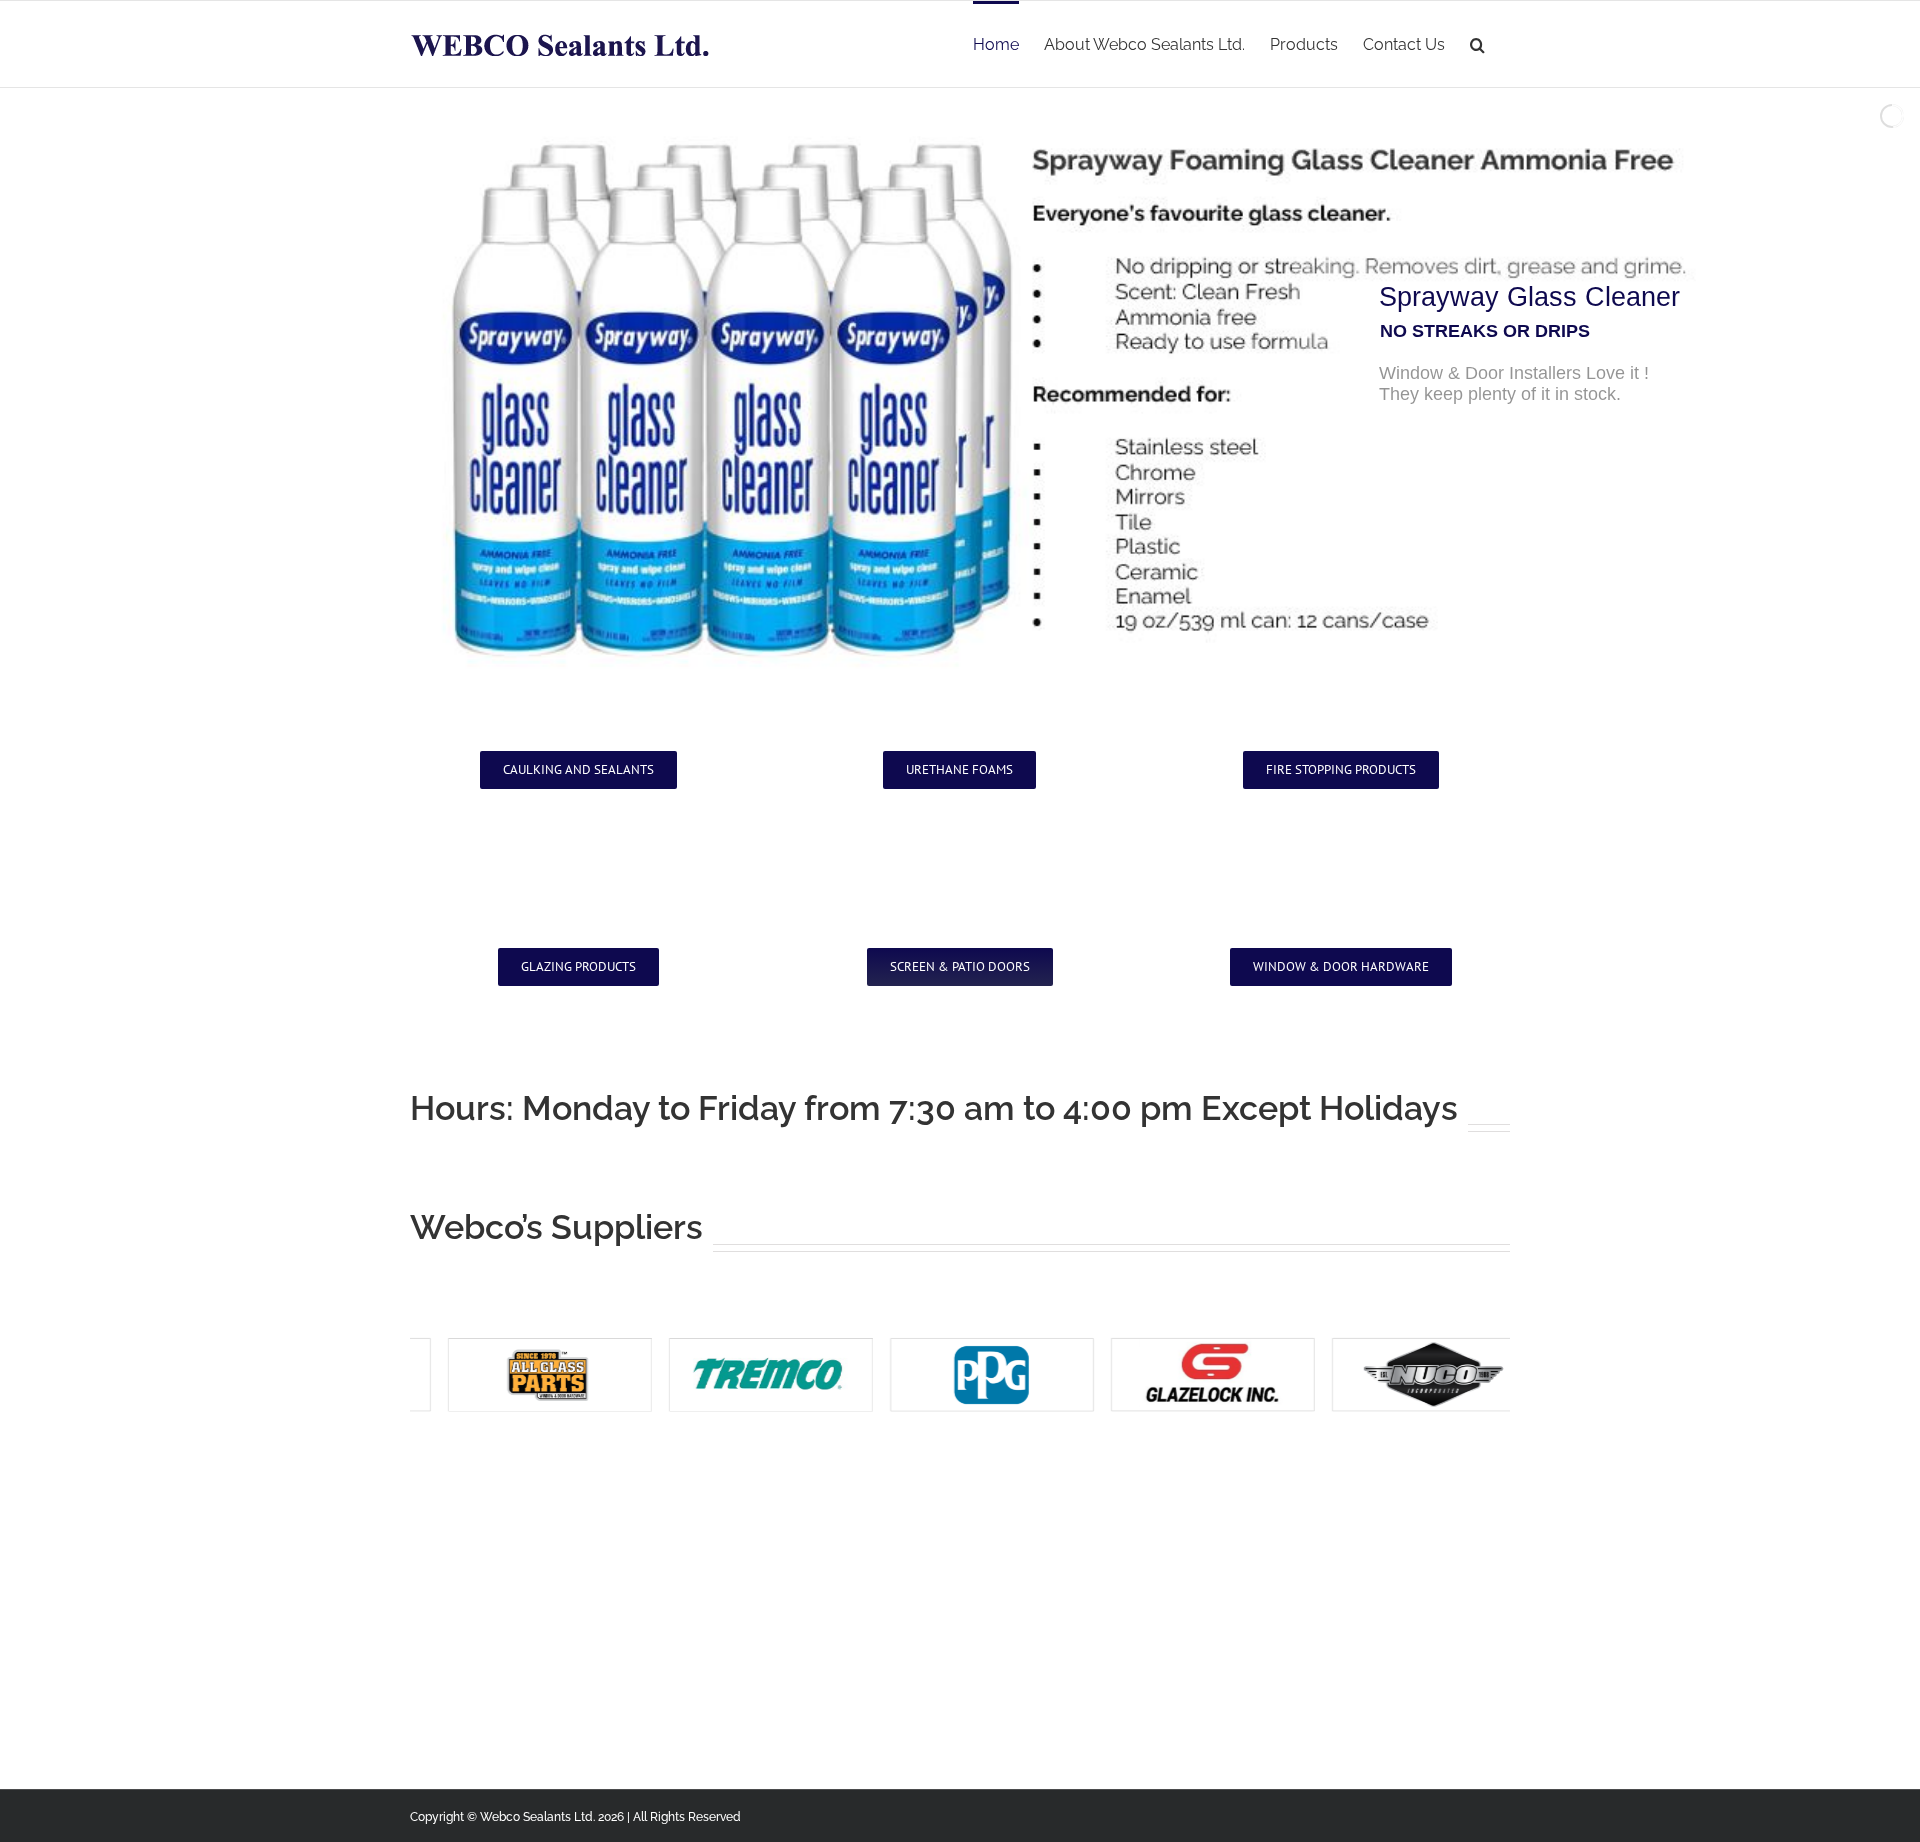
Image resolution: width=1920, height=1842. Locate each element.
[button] (1477, 43)
